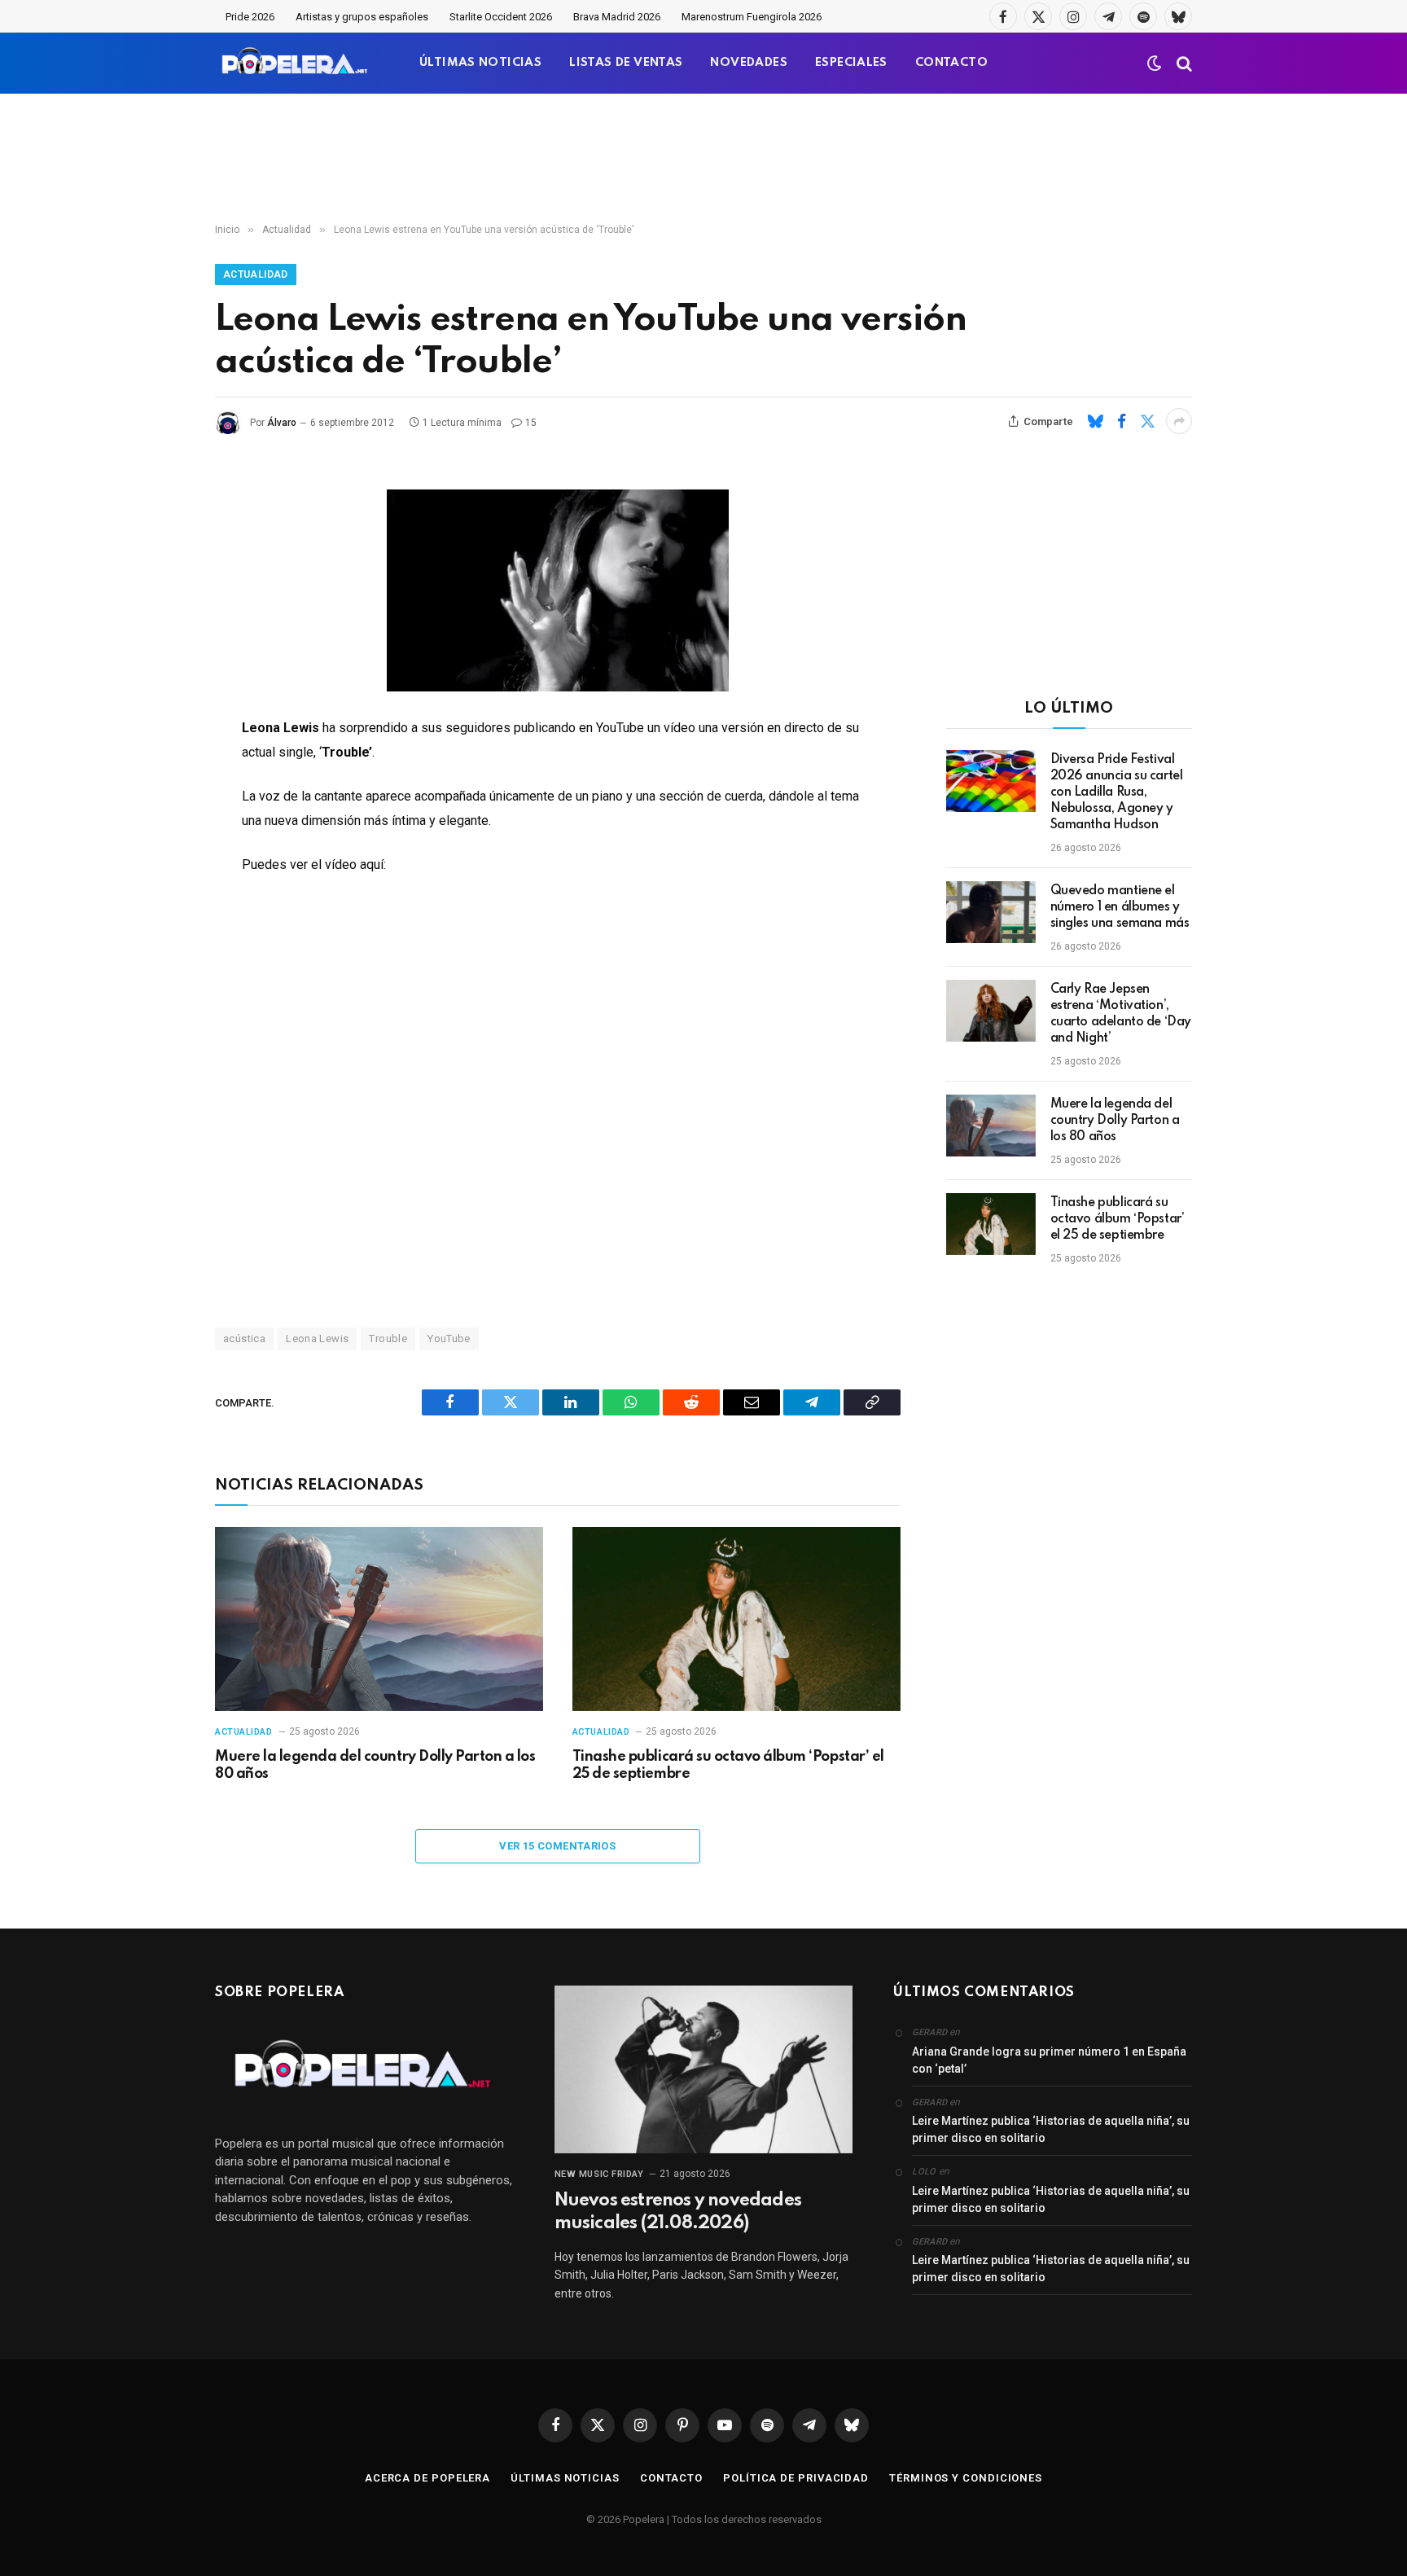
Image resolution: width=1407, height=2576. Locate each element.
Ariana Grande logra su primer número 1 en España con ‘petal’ (1049, 2060)
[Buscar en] (1183, 63)
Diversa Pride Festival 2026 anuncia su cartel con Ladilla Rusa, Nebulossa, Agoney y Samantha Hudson (1117, 792)
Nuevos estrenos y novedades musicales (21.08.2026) (678, 2212)
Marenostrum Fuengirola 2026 (752, 17)
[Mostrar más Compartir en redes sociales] (1179, 421)
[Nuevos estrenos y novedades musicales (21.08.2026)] (704, 2069)
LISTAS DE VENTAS (626, 63)
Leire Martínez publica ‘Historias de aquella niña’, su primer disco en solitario (1051, 2129)
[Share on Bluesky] (1095, 421)
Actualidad (256, 274)
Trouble (388, 1338)
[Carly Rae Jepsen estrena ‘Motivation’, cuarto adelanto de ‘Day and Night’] (991, 1011)
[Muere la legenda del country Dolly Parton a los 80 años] (379, 1619)
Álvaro (282, 423)
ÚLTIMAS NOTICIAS (480, 63)
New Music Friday (599, 2174)
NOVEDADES (749, 63)
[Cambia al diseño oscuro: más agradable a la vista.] (1155, 64)
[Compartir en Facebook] (1121, 421)
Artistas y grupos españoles (362, 17)
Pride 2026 (250, 17)
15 (531, 423)
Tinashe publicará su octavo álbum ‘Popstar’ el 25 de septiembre (728, 1766)
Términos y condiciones (966, 2478)
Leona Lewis (317, 1338)
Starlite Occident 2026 (501, 17)
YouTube (449, 1338)
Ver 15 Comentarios (557, 1846)
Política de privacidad (796, 2478)
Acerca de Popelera (427, 2478)
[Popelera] (296, 63)
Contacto (671, 2478)
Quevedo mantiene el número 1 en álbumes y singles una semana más (1120, 907)
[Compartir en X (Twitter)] (1147, 421)
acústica (244, 1338)
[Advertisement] (703, 159)
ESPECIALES (851, 63)
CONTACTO (951, 63)
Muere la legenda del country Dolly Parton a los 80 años (375, 1766)
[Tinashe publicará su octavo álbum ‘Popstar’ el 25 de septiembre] (736, 1619)
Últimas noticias (565, 2478)
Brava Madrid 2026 (617, 17)
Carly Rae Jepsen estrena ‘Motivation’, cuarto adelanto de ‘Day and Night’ (1121, 1014)
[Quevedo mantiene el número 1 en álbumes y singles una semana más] (991, 912)
